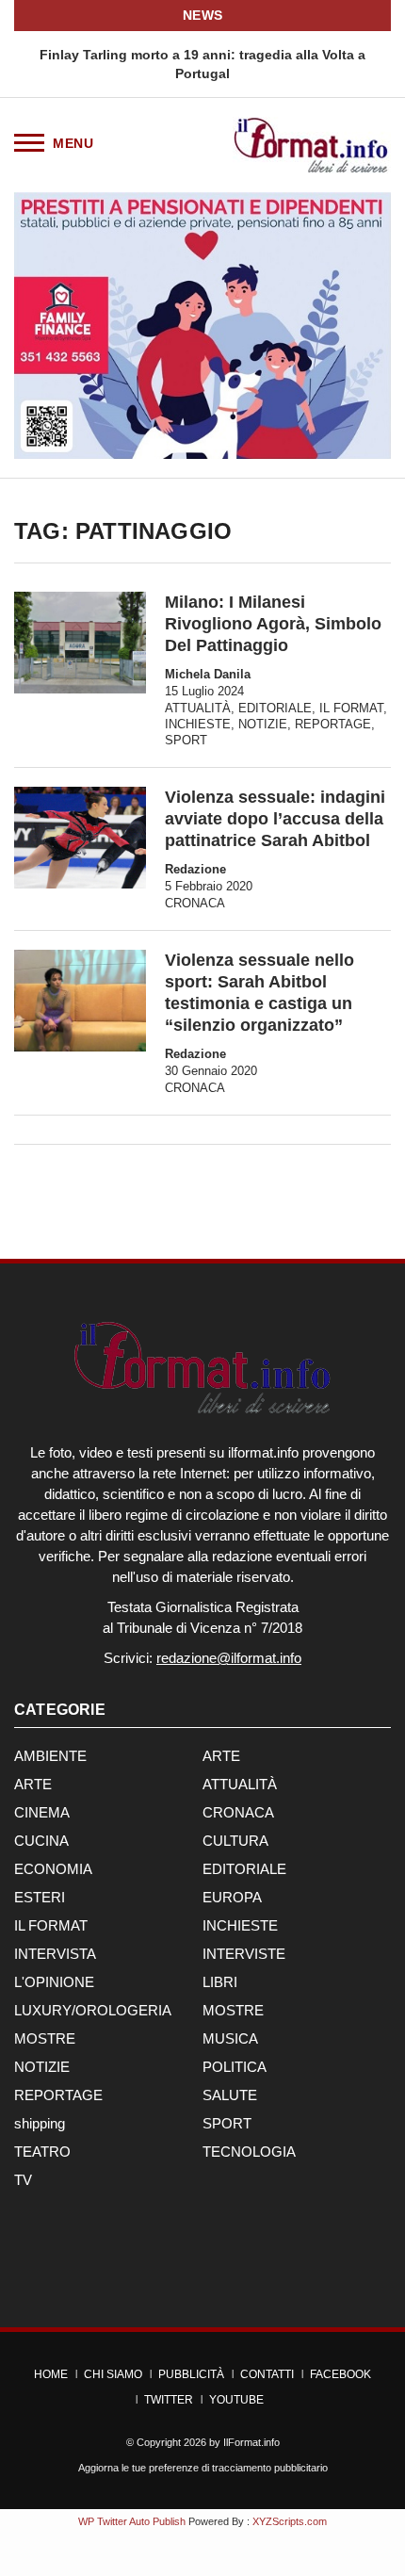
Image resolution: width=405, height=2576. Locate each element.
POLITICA (235, 2067)
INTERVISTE (244, 1954)
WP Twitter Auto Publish (132, 2521)
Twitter (169, 2400)
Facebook (340, 2374)
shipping (40, 2123)
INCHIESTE (198, 724)
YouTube (236, 2400)
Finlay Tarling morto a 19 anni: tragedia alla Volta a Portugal (202, 64)
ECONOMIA (53, 1869)
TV (23, 2180)
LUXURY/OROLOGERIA (93, 2010)
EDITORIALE (275, 708)
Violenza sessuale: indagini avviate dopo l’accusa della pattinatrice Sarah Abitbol (275, 819)
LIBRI (220, 1982)
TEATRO (42, 2152)
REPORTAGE (333, 724)
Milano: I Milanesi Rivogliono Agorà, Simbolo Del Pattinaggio (273, 624)
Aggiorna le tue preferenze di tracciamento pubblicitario (203, 2468)
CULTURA (235, 1841)
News (203, 15)
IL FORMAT (351, 708)
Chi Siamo (113, 2374)
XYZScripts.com (290, 2521)
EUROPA (232, 1897)
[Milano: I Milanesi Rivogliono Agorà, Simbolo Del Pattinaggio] (80, 642)
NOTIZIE (263, 724)
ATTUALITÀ (198, 708)
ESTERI (40, 1897)
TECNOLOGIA (249, 2152)
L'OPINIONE (54, 1982)
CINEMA (42, 1812)
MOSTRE (233, 2010)
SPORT (186, 740)
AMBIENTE (50, 1756)
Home (51, 2374)
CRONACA (195, 903)
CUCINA (41, 1841)
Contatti (267, 2374)
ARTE (221, 1756)
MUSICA (230, 2038)
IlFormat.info (251, 2442)
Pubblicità (191, 2374)
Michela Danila (208, 674)
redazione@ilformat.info (229, 1658)
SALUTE (230, 2095)
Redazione (195, 869)
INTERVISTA (55, 1954)
